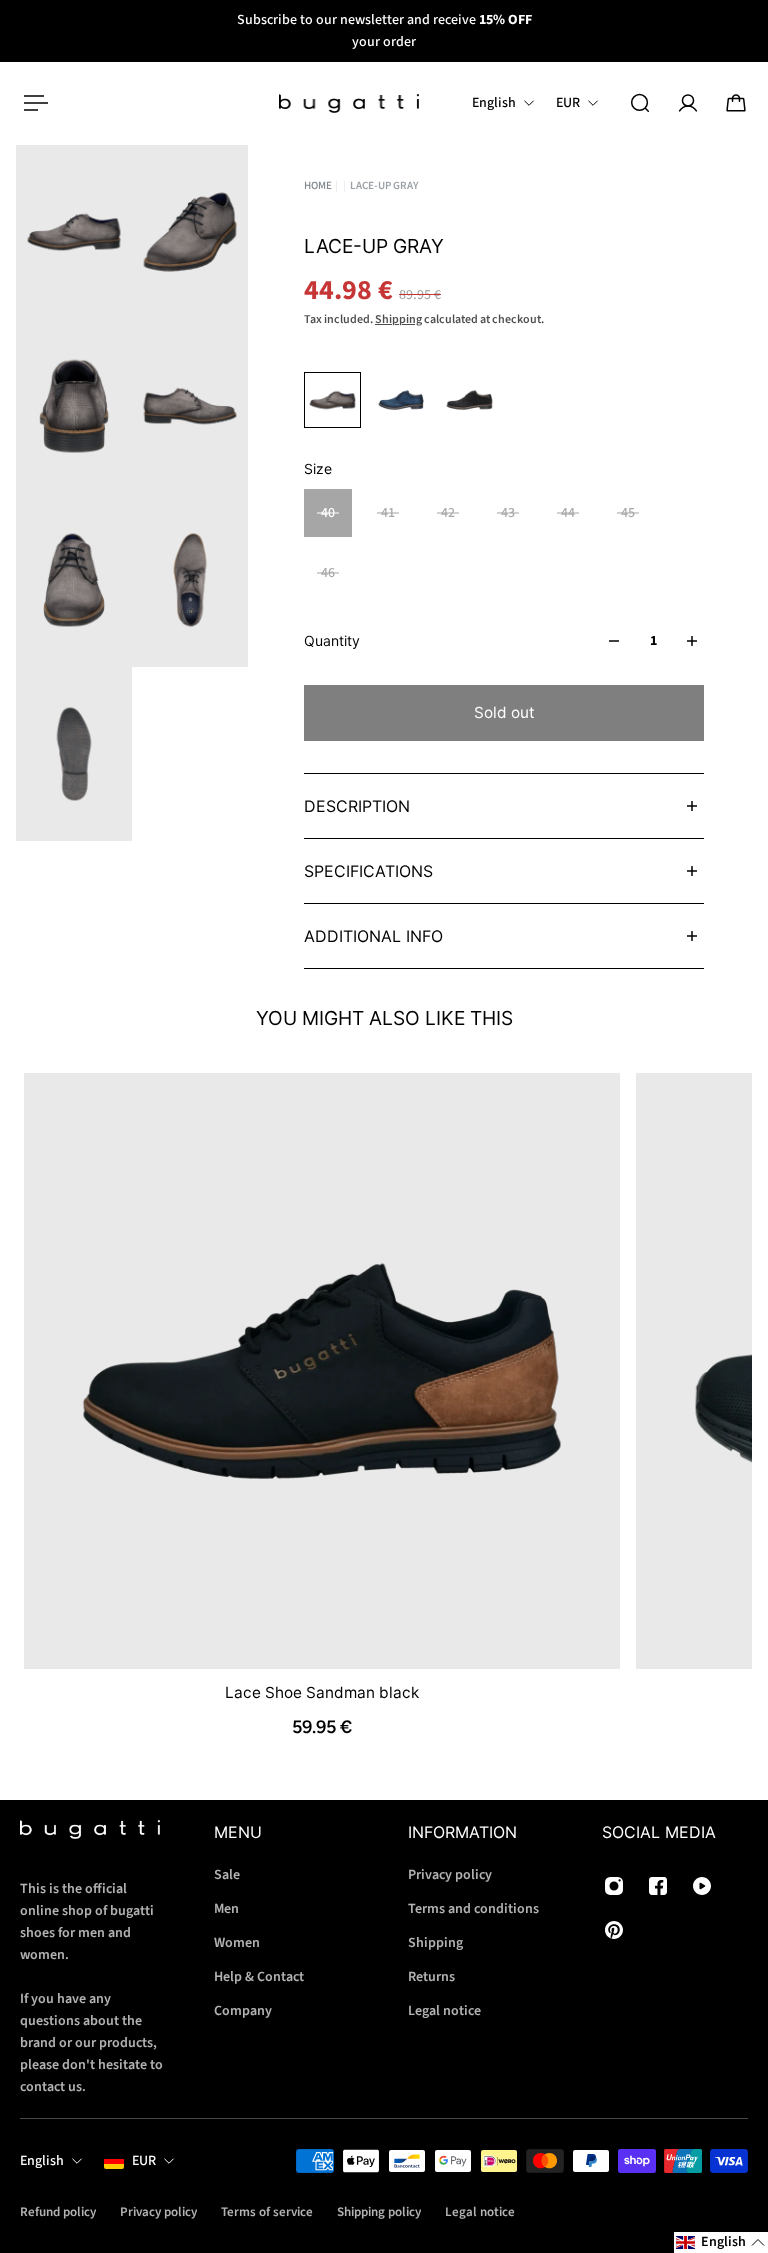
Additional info (373, 936)
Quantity (332, 640)
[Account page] (688, 103)
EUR (144, 2161)
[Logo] (349, 103)
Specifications (368, 871)
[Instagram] (614, 1886)
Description (357, 806)
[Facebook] (658, 1886)
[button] (721, 2242)
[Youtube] (702, 1886)
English (42, 2161)
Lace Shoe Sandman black (322, 1691)
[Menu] (32, 103)
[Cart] (736, 103)
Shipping (398, 319)
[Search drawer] (640, 103)
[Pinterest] (614, 1930)
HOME (318, 185)
